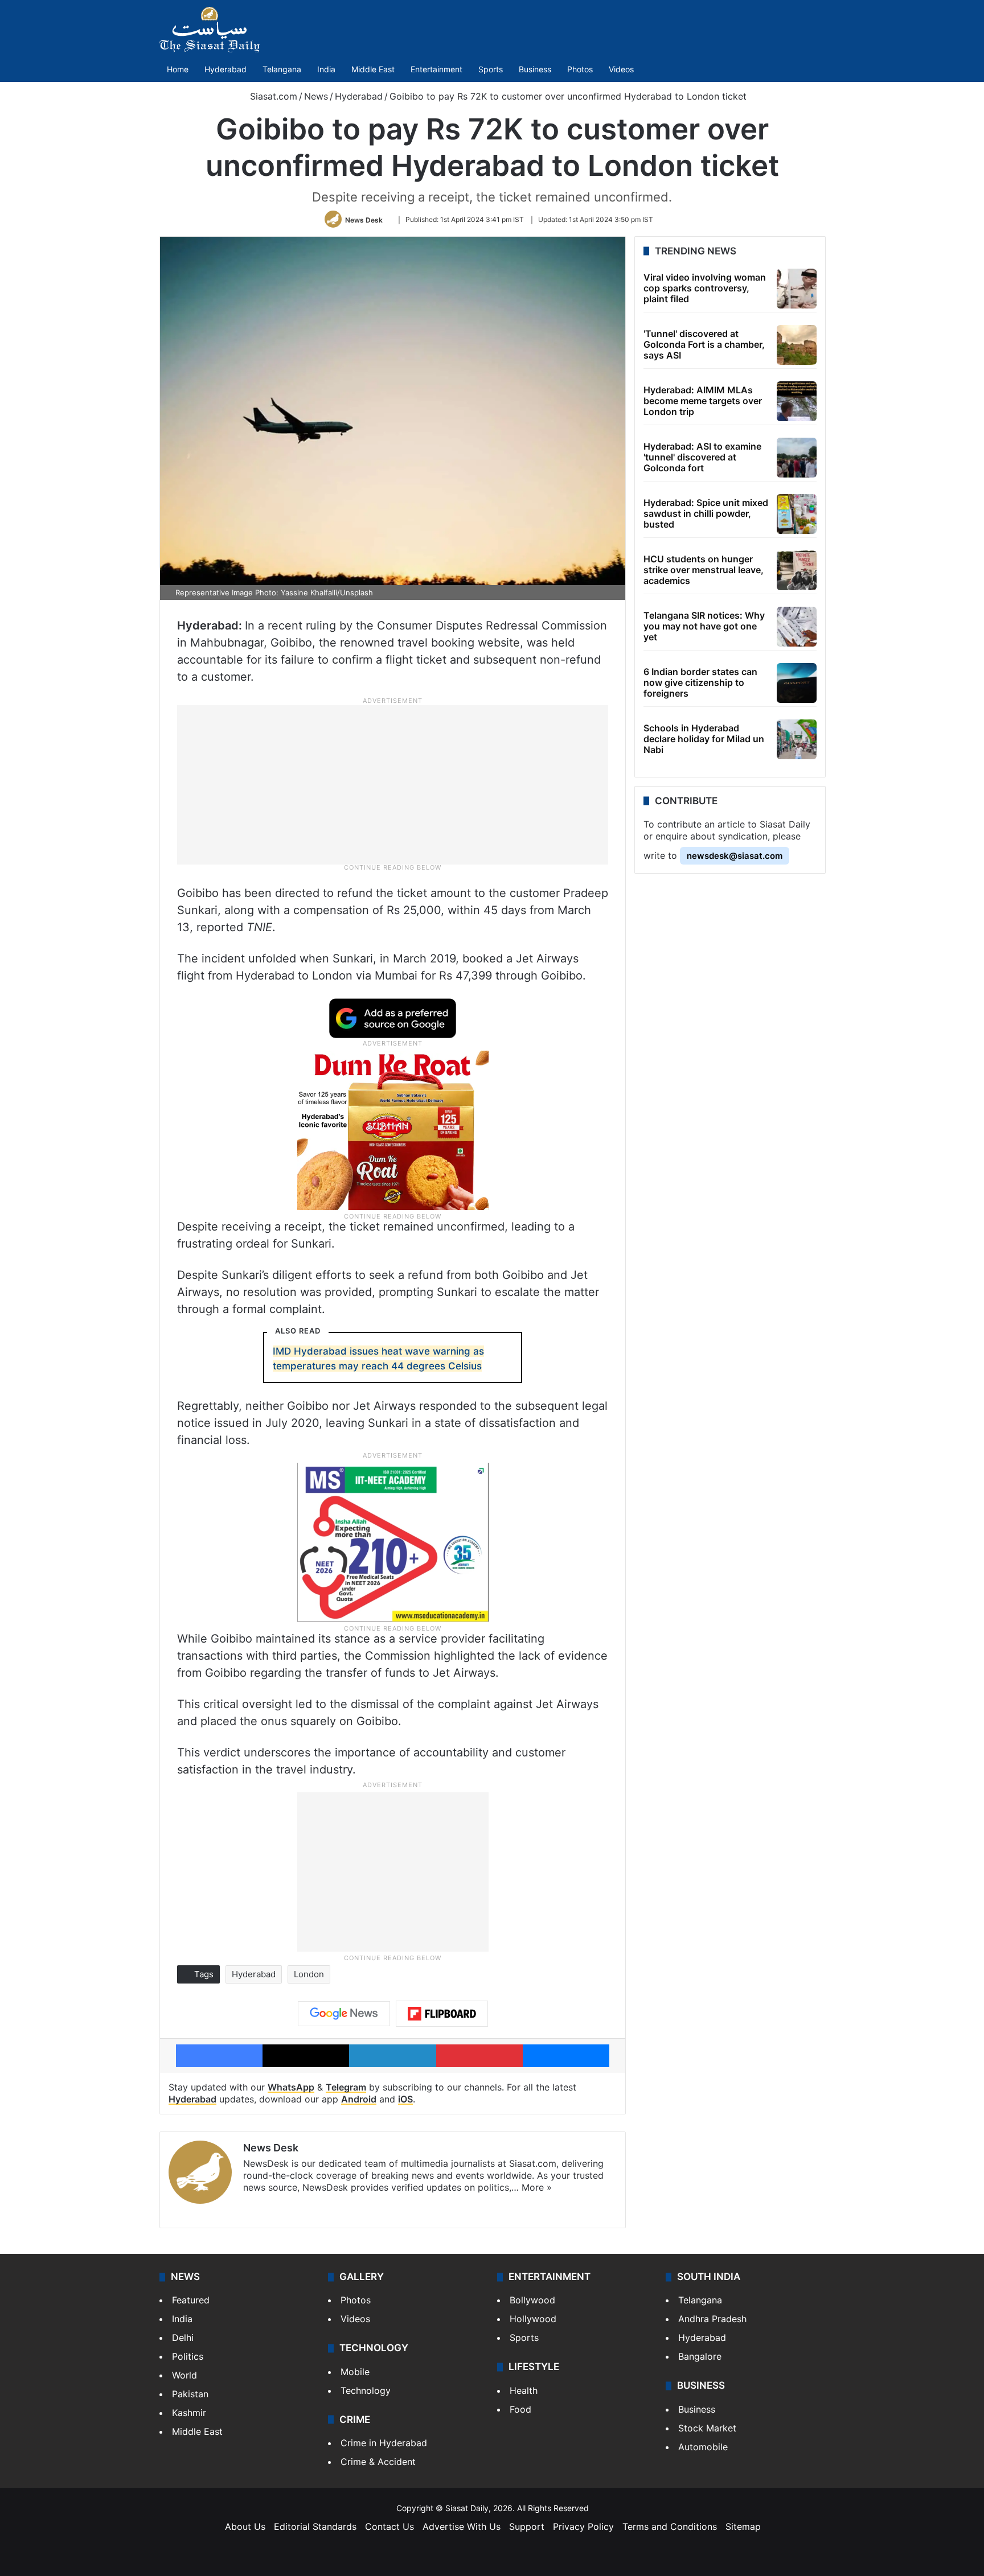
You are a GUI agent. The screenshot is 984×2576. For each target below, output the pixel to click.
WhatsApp (291, 2087)
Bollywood (532, 2300)
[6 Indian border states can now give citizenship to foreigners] (797, 683)
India (326, 69)
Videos (621, 69)
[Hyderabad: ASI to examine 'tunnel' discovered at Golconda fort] (797, 458)
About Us (245, 2526)
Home (178, 69)
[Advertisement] (393, 784)
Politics (188, 2356)
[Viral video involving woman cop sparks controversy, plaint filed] (797, 289)
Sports (491, 69)
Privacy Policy (583, 2526)
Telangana (282, 69)
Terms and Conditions (670, 2526)
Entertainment (436, 69)
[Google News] (344, 2014)
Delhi (183, 2338)
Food (520, 2409)
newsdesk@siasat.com (735, 856)
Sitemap (743, 2526)
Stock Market (707, 2428)
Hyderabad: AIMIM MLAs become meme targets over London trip (703, 401)
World (184, 2375)
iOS (405, 2099)
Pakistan (190, 2394)
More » (537, 2187)
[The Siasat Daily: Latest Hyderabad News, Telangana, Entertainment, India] (210, 30)
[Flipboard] (442, 2014)
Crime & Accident (378, 2462)
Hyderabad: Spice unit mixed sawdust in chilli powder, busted (706, 513)
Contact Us (389, 2526)
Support (527, 2526)
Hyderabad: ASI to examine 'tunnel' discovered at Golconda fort (702, 457)
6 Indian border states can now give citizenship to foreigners (700, 682)
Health (524, 2390)
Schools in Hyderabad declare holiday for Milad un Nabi (704, 739)
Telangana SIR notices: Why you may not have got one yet (704, 626)
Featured (191, 2300)
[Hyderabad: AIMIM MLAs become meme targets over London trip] (797, 401)
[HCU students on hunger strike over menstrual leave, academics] (797, 570)
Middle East (373, 69)
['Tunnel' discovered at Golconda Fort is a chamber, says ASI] (797, 345)
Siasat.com (272, 96)
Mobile (355, 2372)
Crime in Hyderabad (384, 2443)
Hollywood (533, 2319)
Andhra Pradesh (712, 2319)
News (316, 96)
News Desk (364, 219)
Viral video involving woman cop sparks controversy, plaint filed (705, 288)
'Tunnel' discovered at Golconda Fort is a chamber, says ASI (704, 344)
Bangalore (700, 2356)
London (309, 1974)
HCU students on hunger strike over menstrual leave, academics (704, 570)
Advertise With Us (462, 2526)
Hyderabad (225, 69)
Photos (580, 69)
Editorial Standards (315, 2526)
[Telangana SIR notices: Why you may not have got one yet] (797, 627)
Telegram (346, 2087)
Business (535, 69)
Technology (366, 2390)
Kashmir (189, 2413)
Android (359, 2099)
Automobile (703, 2447)
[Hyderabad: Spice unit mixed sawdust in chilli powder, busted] (797, 514)
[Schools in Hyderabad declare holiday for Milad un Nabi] (797, 739)
